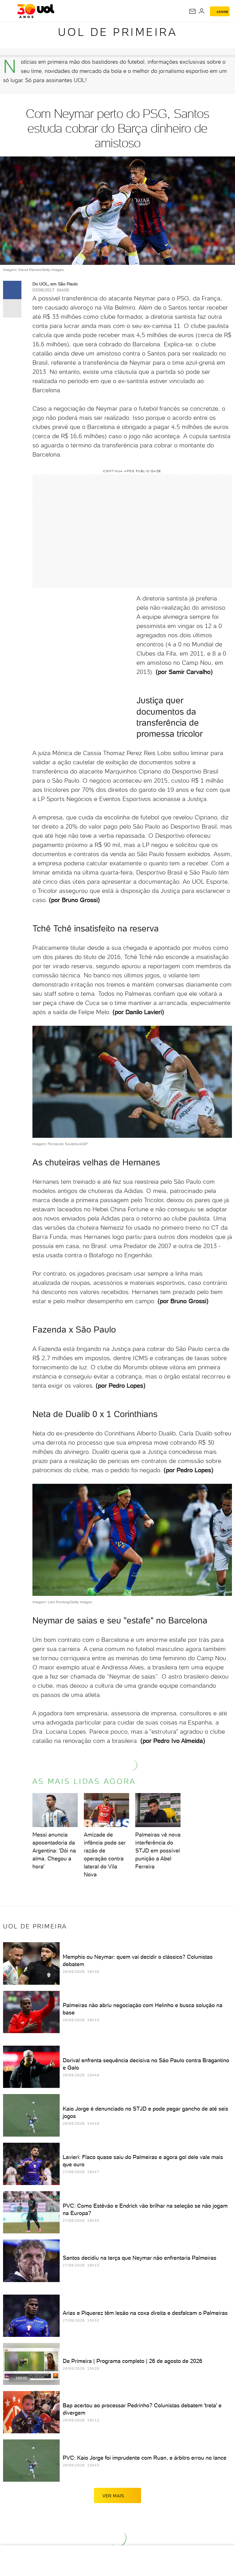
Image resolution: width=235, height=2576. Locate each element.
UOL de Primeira (118, 32)
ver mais (113, 2496)
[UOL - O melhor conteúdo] (36, 11)
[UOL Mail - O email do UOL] (192, 11)
